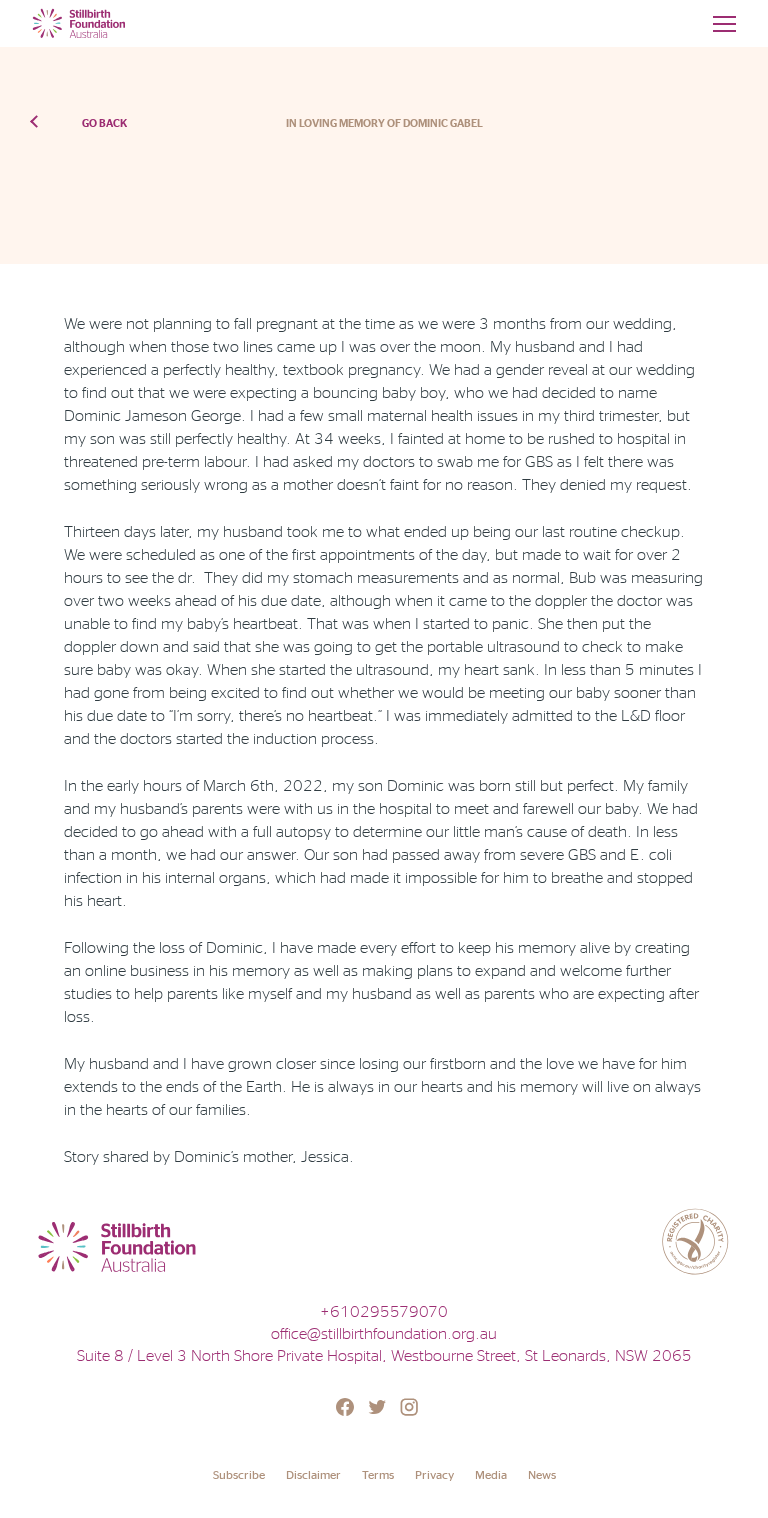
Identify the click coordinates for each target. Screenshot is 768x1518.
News (542, 1474)
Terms (378, 1474)
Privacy (434, 1474)
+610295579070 (384, 1311)
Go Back (104, 123)
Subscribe (239, 1474)
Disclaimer (313, 1474)
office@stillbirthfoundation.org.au (384, 1333)
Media (491, 1474)
